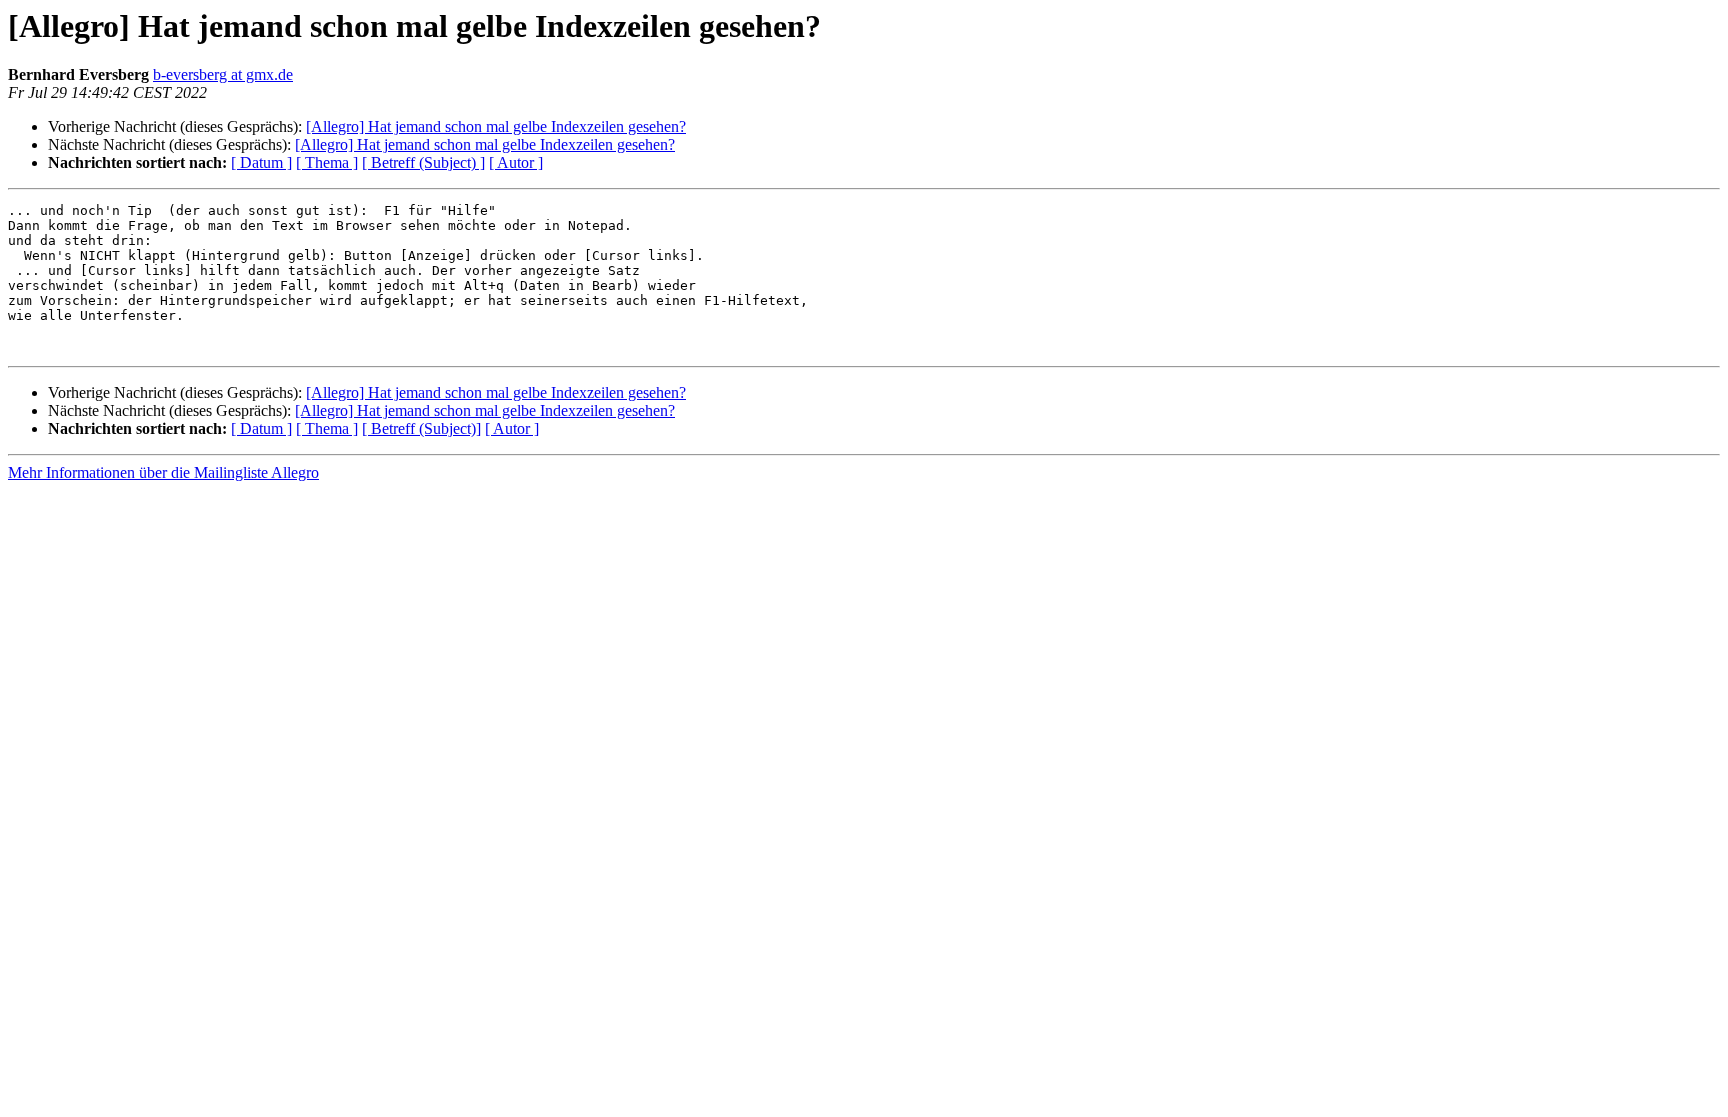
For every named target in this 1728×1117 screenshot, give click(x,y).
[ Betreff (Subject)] (421, 428)
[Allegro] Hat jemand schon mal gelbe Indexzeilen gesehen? (496, 126)
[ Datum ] (261, 162)
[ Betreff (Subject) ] (423, 162)
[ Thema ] (327, 162)
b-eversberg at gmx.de (223, 74)
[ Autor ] (516, 162)
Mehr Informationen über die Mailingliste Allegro (163, 472)
